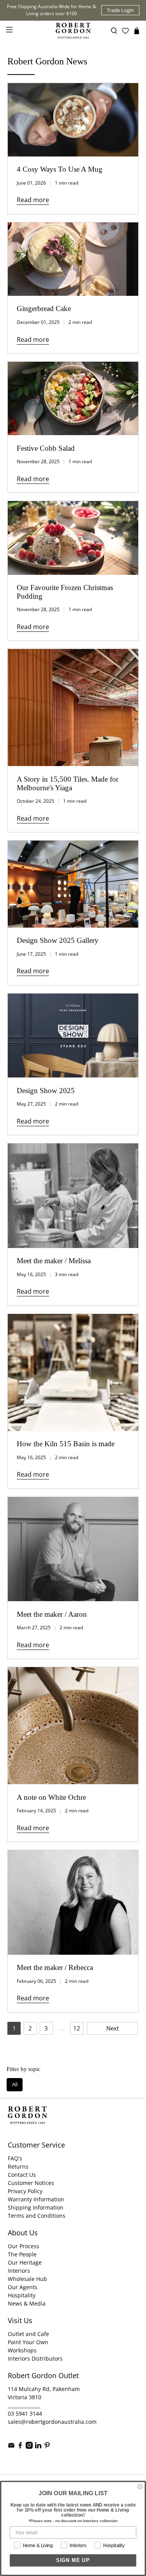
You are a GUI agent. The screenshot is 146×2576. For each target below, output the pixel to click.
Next (113, 2028)
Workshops (22, 2350)
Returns (18, 2166)
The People (22, 2254)
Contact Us (22, 2175)
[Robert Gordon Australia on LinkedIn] (38, 2447)
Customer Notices (31, 2183)
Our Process (24, 2246)
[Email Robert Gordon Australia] (11, 2447)
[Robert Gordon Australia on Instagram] (29, 2447)
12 (77, 2028)
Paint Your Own (28, 2342)
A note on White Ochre (51, 1797)
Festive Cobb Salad (46, 448)
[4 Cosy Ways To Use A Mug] (73, 120)
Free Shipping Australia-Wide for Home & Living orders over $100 (52, 10)
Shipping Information (36, 2207)
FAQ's (15, 2158)
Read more (33, 200)
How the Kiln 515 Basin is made (66, 1444)
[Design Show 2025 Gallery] (73, 884)
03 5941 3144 (25, 2413)
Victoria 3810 (25, 2397)
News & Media (27, 2303)
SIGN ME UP (73, 2560)
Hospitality (22, 2295)
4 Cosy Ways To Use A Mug (60, 169)
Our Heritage (25, 2262)
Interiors (19, 2271)
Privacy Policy (25, 2191)
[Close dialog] (140, 2487)
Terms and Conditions (37, 2216)
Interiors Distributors (35, 2358)
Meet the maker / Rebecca (55, 1967)
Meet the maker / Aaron (52, 1614)
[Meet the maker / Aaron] (73, 1549)
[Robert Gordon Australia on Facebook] (20, 2447)
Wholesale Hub (27, 2279)
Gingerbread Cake (44, 308)
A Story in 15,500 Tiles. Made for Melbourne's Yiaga (68, 783)
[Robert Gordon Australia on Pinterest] (47, 2447)
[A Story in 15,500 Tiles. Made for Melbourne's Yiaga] (73, 708)
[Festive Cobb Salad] (73, 398)
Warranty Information (36, 2199)
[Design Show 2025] (73, 1036)
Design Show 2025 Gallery (58, 940)
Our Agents (23, 2287)
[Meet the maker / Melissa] (73, 1196)
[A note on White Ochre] (73, 1726)
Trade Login (120, 10)
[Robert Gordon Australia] (73, 31)
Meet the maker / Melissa (54, 1261)
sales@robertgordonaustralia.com (52, 2422)
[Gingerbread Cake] (73, 259)
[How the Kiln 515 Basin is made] (73, 1372)
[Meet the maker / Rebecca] (73, 1902)
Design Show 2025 (46, 1091)
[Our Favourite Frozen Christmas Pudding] (73, 538)
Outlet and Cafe (28, 2334)
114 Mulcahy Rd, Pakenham (44, 2389)
